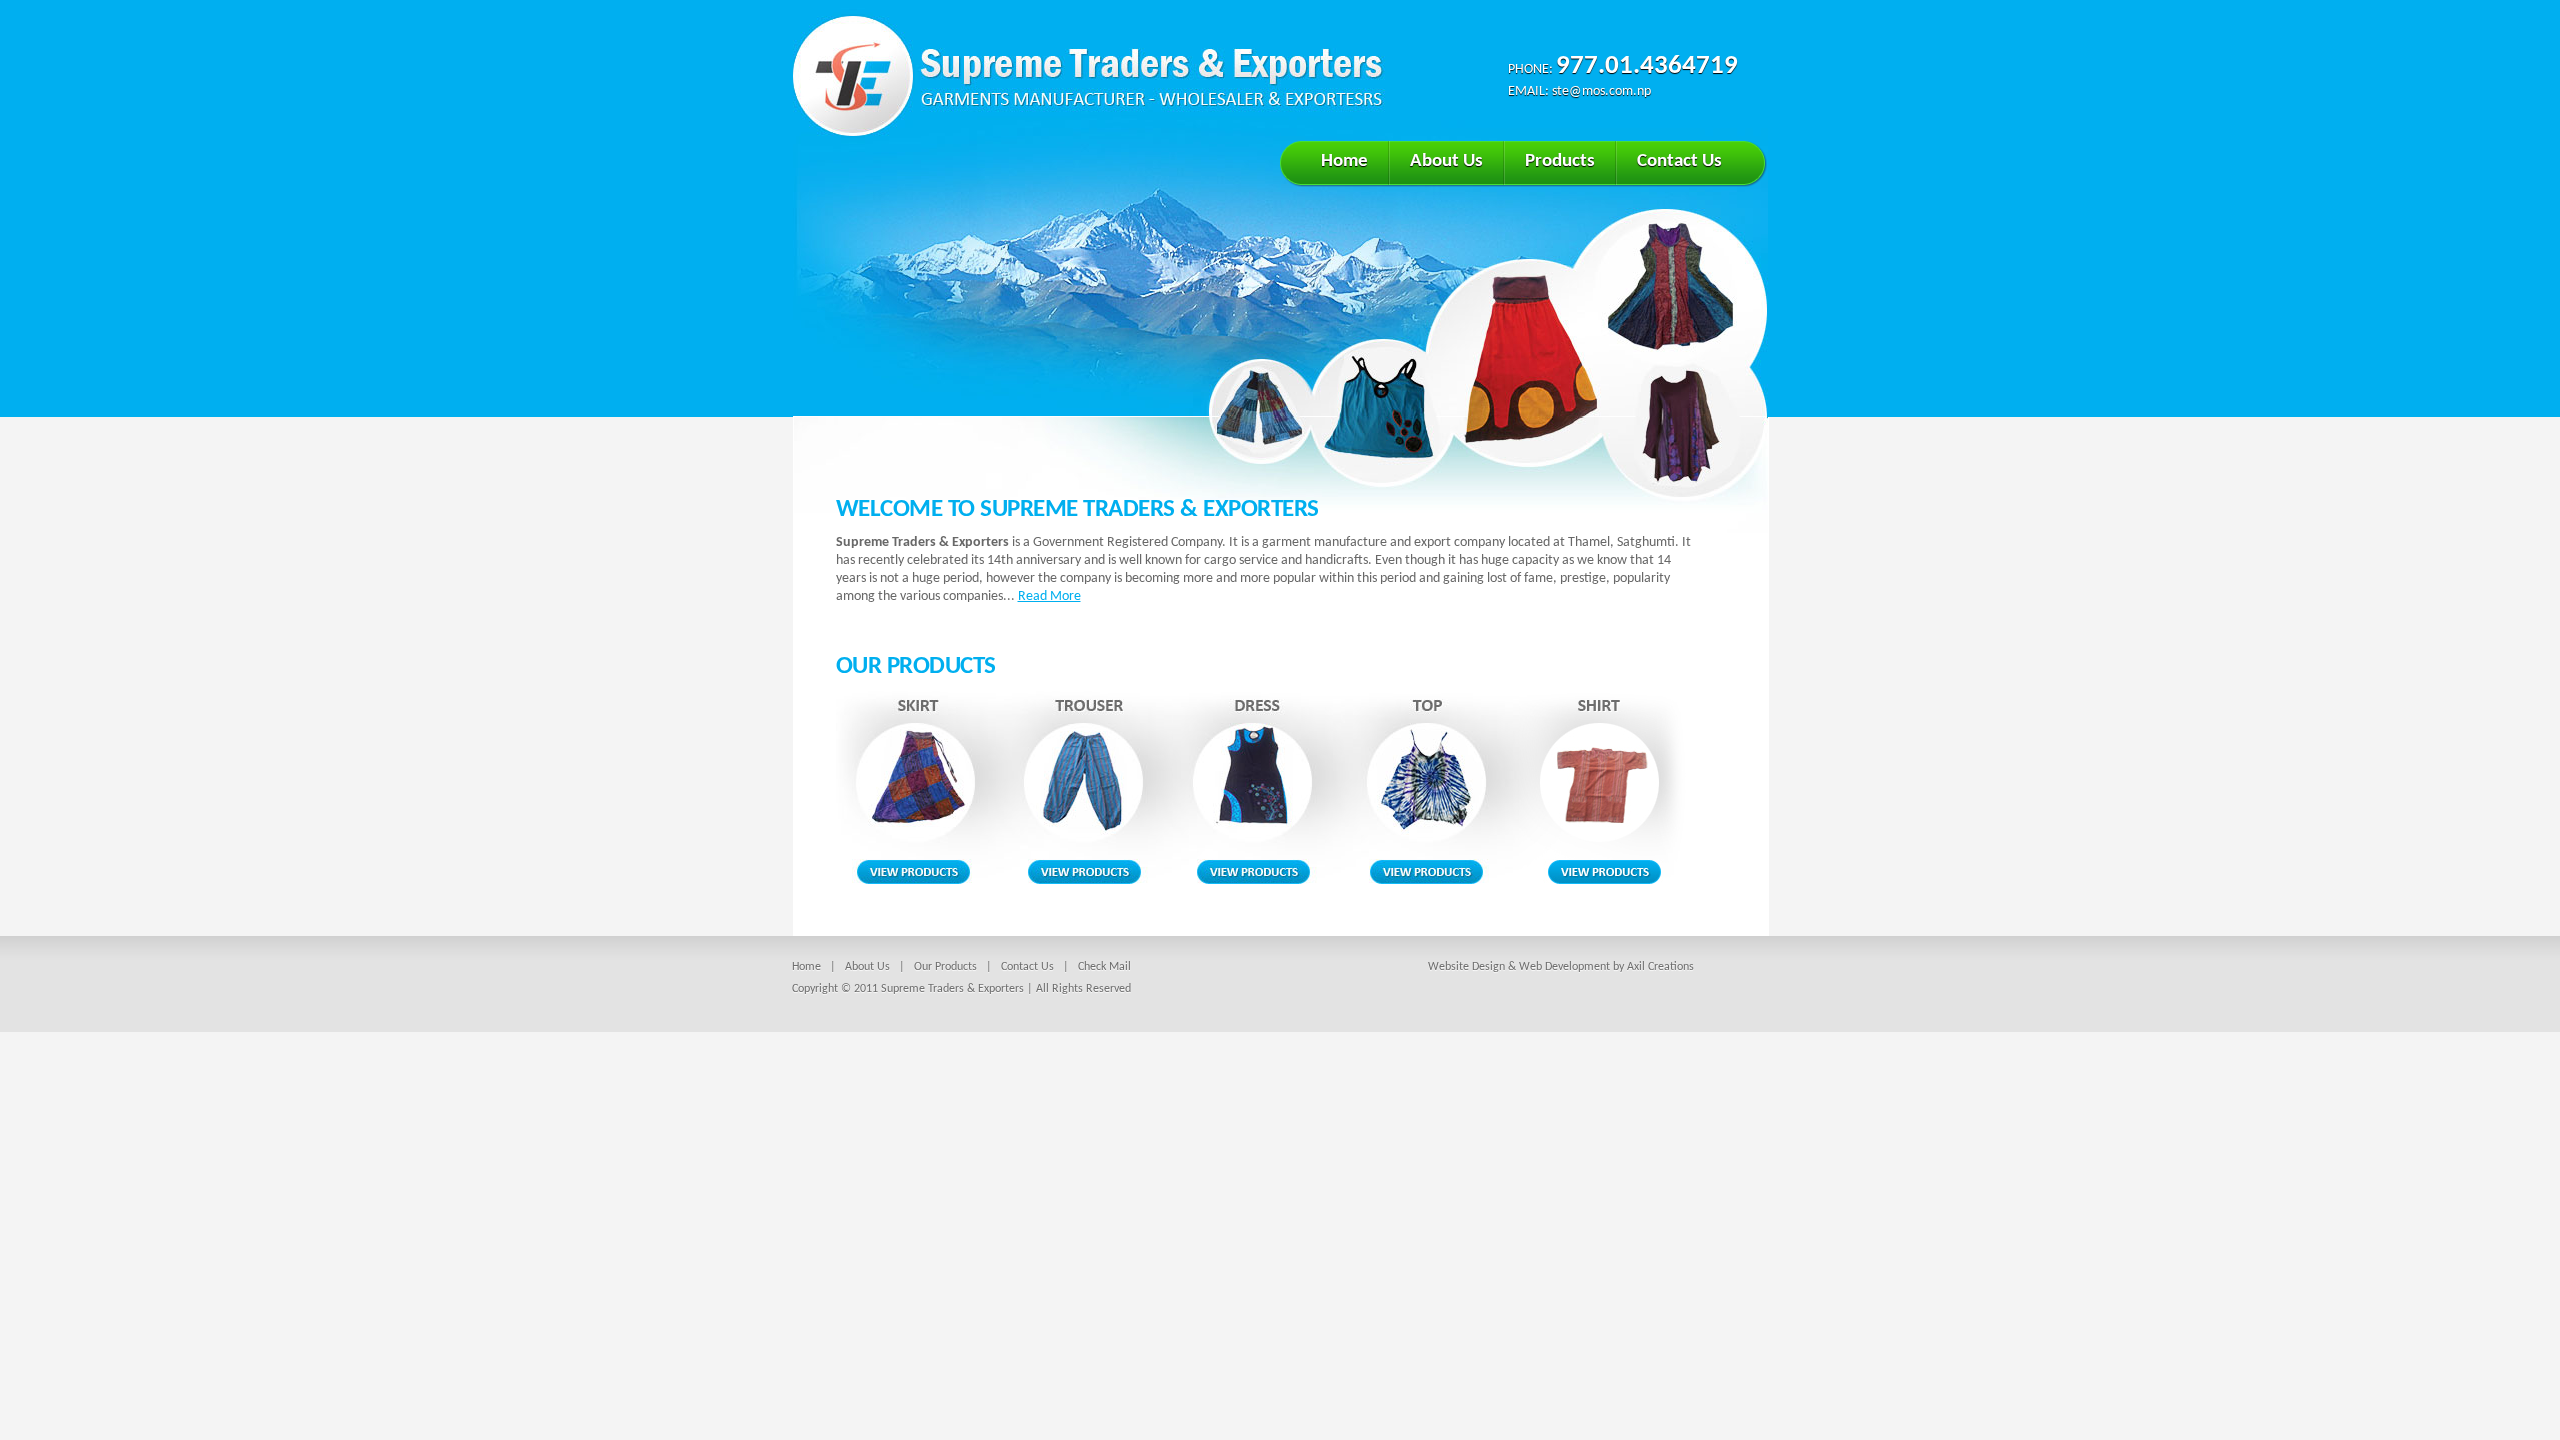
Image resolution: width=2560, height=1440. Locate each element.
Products (1560, 161)
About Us (1446, 161)
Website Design (1466, 967)
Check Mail (1104, 967)
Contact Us (1679, 161)
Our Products (945, 967)
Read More (1049, 596)
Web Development (1564, 967)
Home (1344, 161)
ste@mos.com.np (1601, 91)
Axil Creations (1660, 967)
